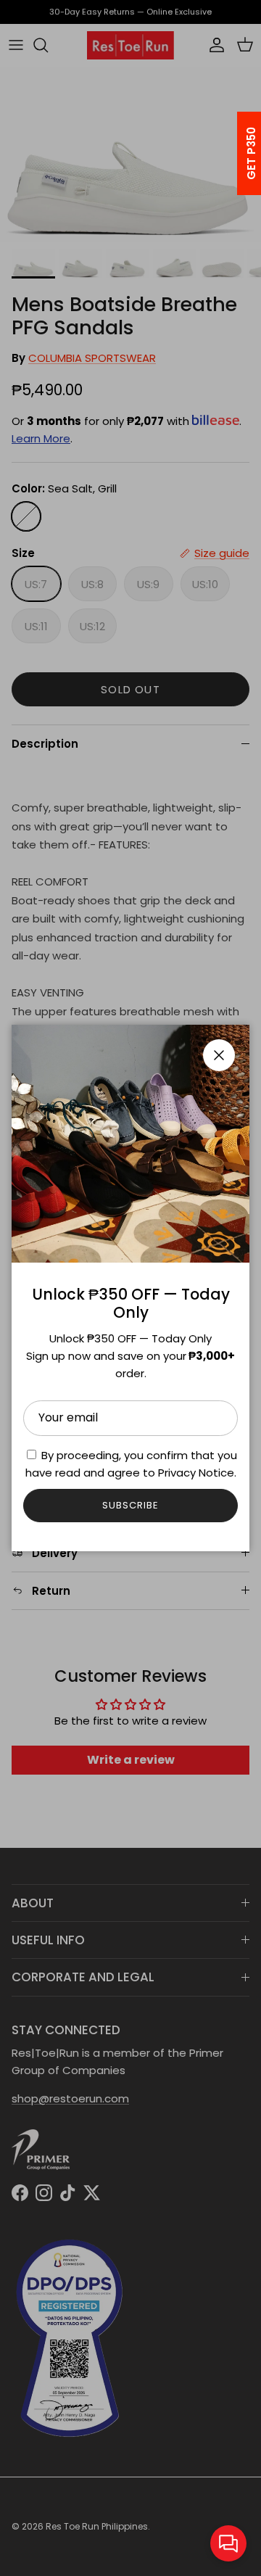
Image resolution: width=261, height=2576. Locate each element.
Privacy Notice (196, 1473)
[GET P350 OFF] (233, 153)
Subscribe (130, 1505)
